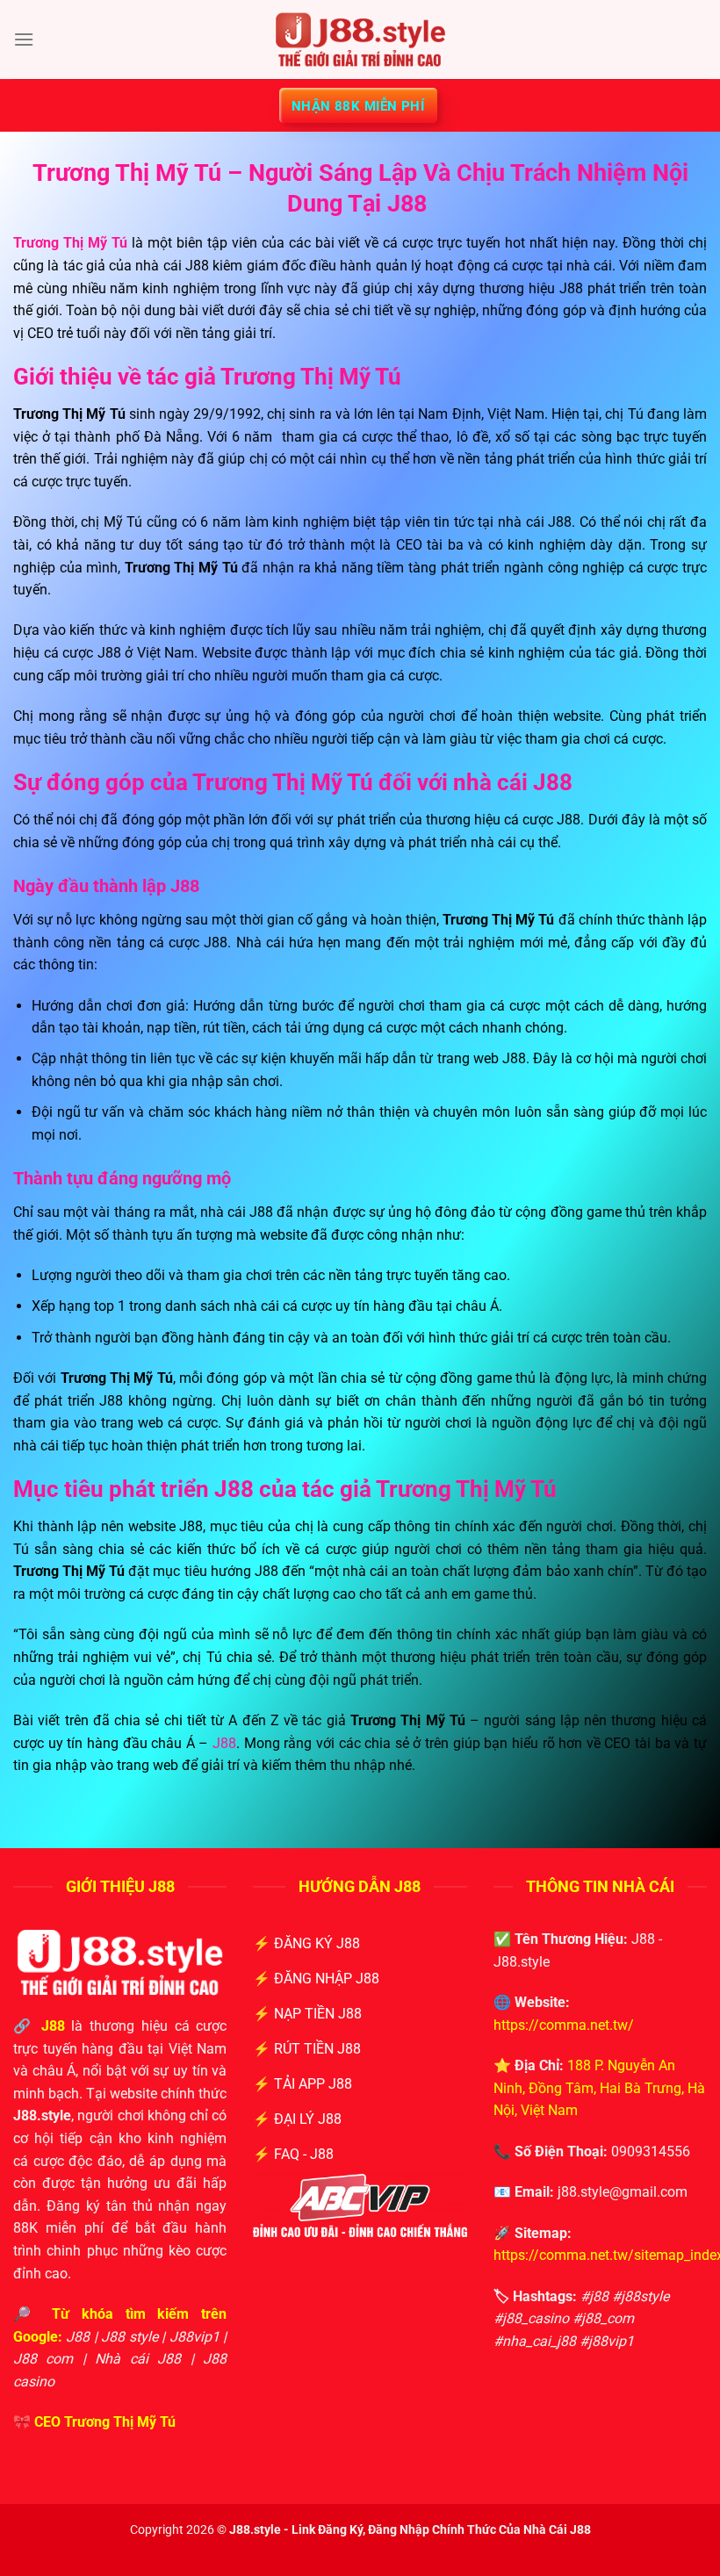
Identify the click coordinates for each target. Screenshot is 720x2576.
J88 (224, 1743)
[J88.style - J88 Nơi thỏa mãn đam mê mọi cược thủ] (360, 40)
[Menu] (24, 39)
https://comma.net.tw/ (564, 2025)
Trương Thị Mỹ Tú (120, 2422)
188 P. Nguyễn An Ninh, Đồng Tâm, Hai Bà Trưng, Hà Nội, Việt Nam (599, 2088)
